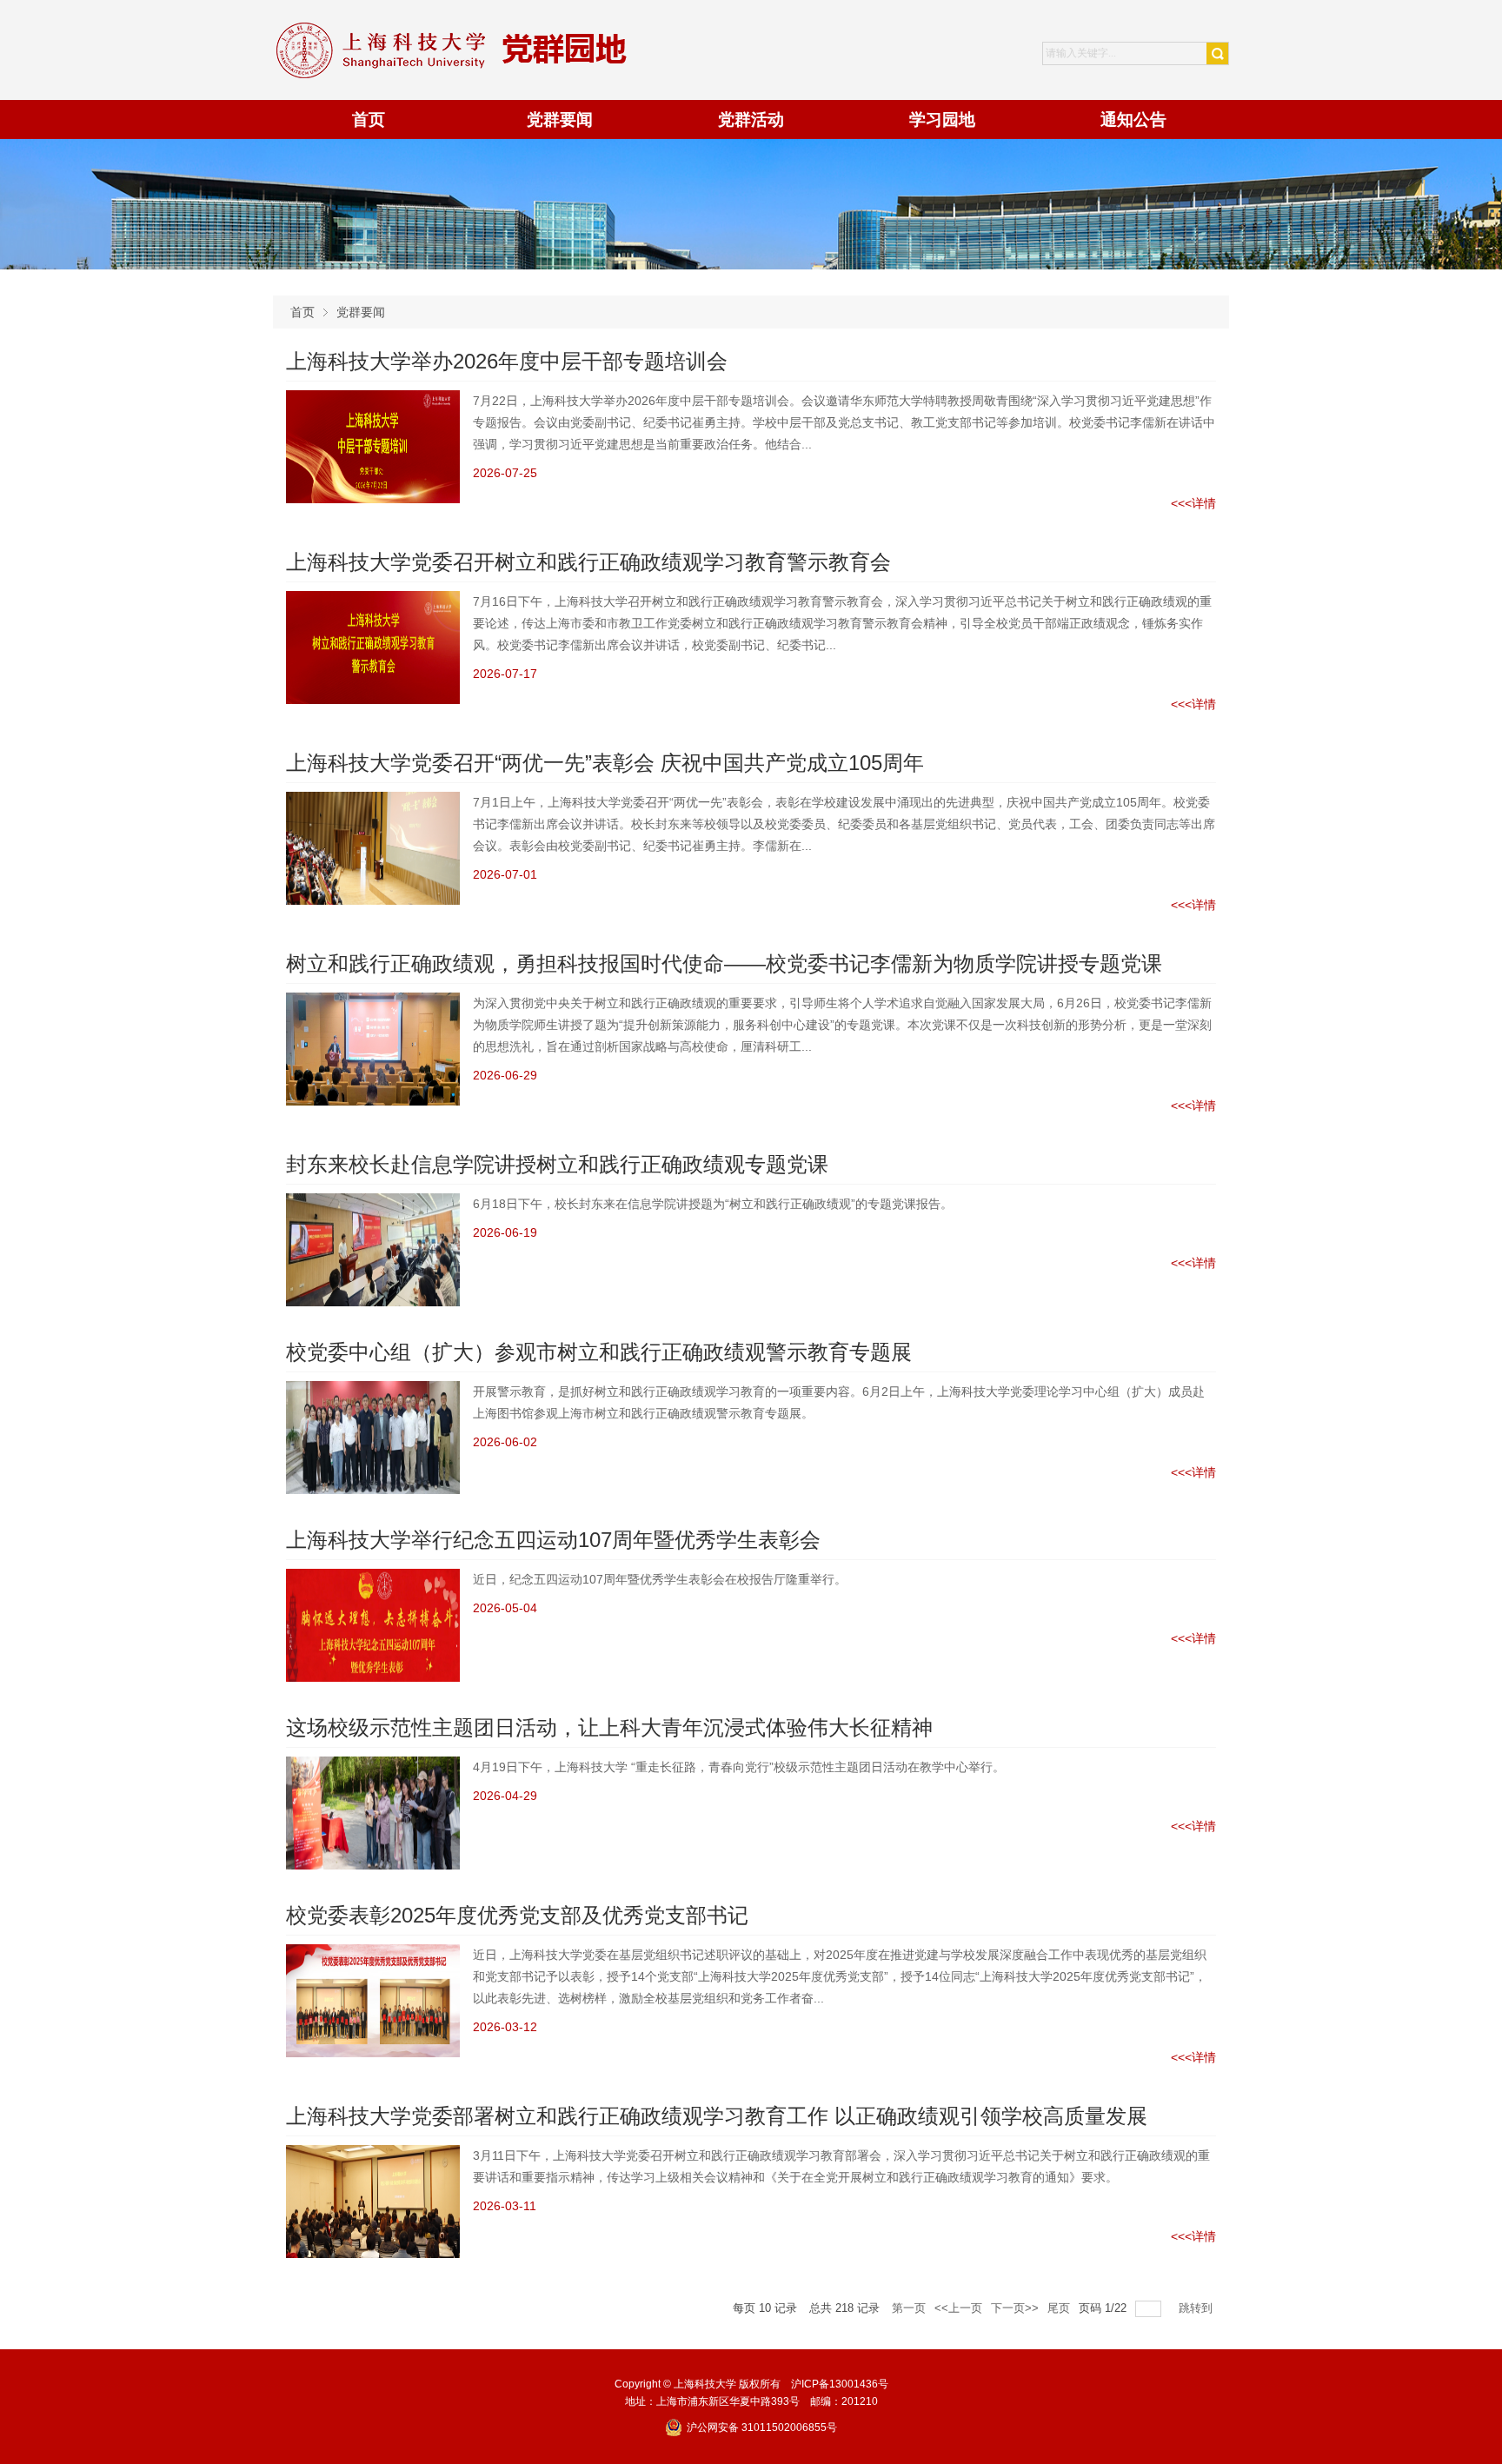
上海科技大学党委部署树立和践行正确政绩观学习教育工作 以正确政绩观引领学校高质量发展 (717, 2116)
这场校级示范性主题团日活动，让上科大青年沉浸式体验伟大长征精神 (609, 1727)
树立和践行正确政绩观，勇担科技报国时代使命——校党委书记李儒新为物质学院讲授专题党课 (724, 963)
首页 (302, 312)
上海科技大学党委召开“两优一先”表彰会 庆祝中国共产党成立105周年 (605, 763)
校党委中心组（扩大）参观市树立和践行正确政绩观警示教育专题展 (599, 1352)
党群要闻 (361, 312)
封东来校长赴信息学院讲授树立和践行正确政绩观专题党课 (557, 1164)
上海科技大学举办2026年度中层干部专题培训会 (507, 361)
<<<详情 (1193, 503)
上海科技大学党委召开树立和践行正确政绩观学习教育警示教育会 (588, 562)
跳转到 (1197, 2308)
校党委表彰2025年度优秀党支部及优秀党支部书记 (517, 1915)
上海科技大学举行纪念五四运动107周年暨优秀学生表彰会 (553, 1540)
